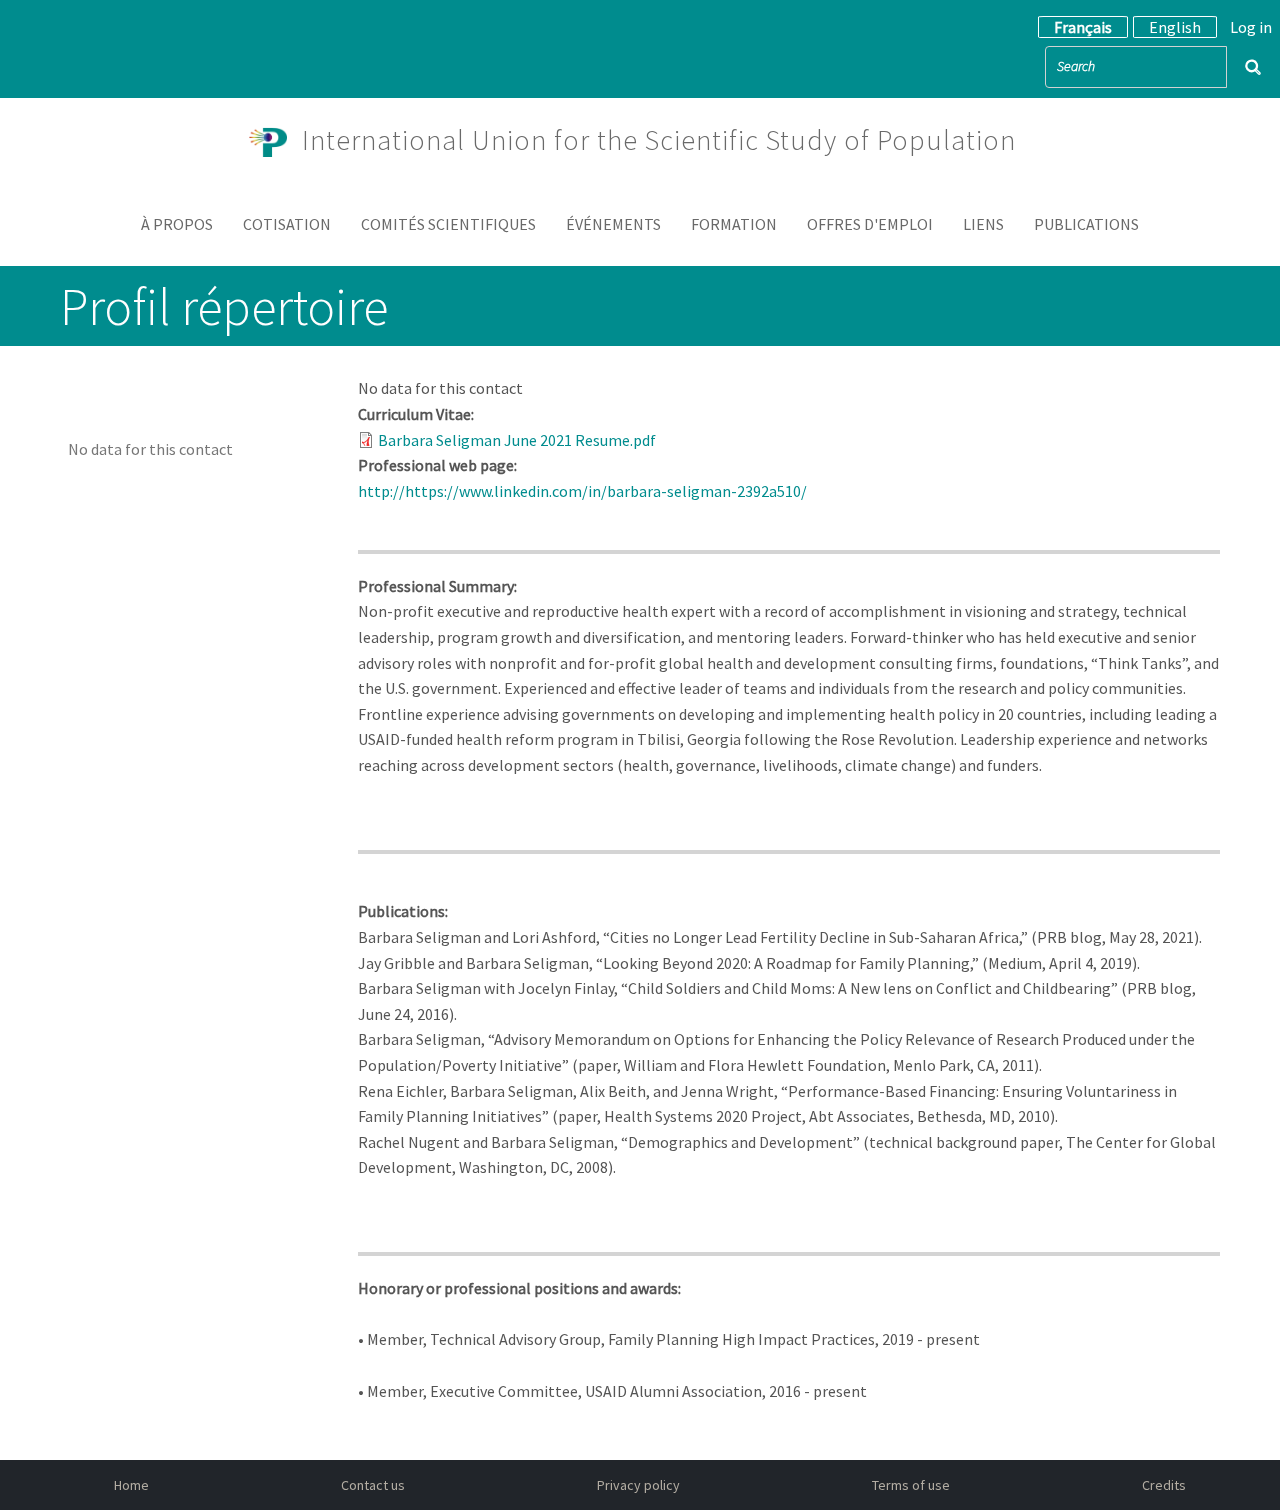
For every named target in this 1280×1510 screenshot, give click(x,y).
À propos (177, 224)
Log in (1251, 27)
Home (131, 1485)
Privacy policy (638, 1485)
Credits (1164, 1485)
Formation (734, 224)
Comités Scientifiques (448, 224)
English (1175, 27)
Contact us (373, 1485)
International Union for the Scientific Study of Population (659, 140)
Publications (1086, 224)
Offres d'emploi (870, 224)
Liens (983, 224)
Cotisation (287, 224)
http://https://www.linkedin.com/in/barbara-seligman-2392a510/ (585, 491)
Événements (613, 224)
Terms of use (911, 1485)
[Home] (276, 140)
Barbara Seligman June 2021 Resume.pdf (517, 440)
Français (1083, 27)
